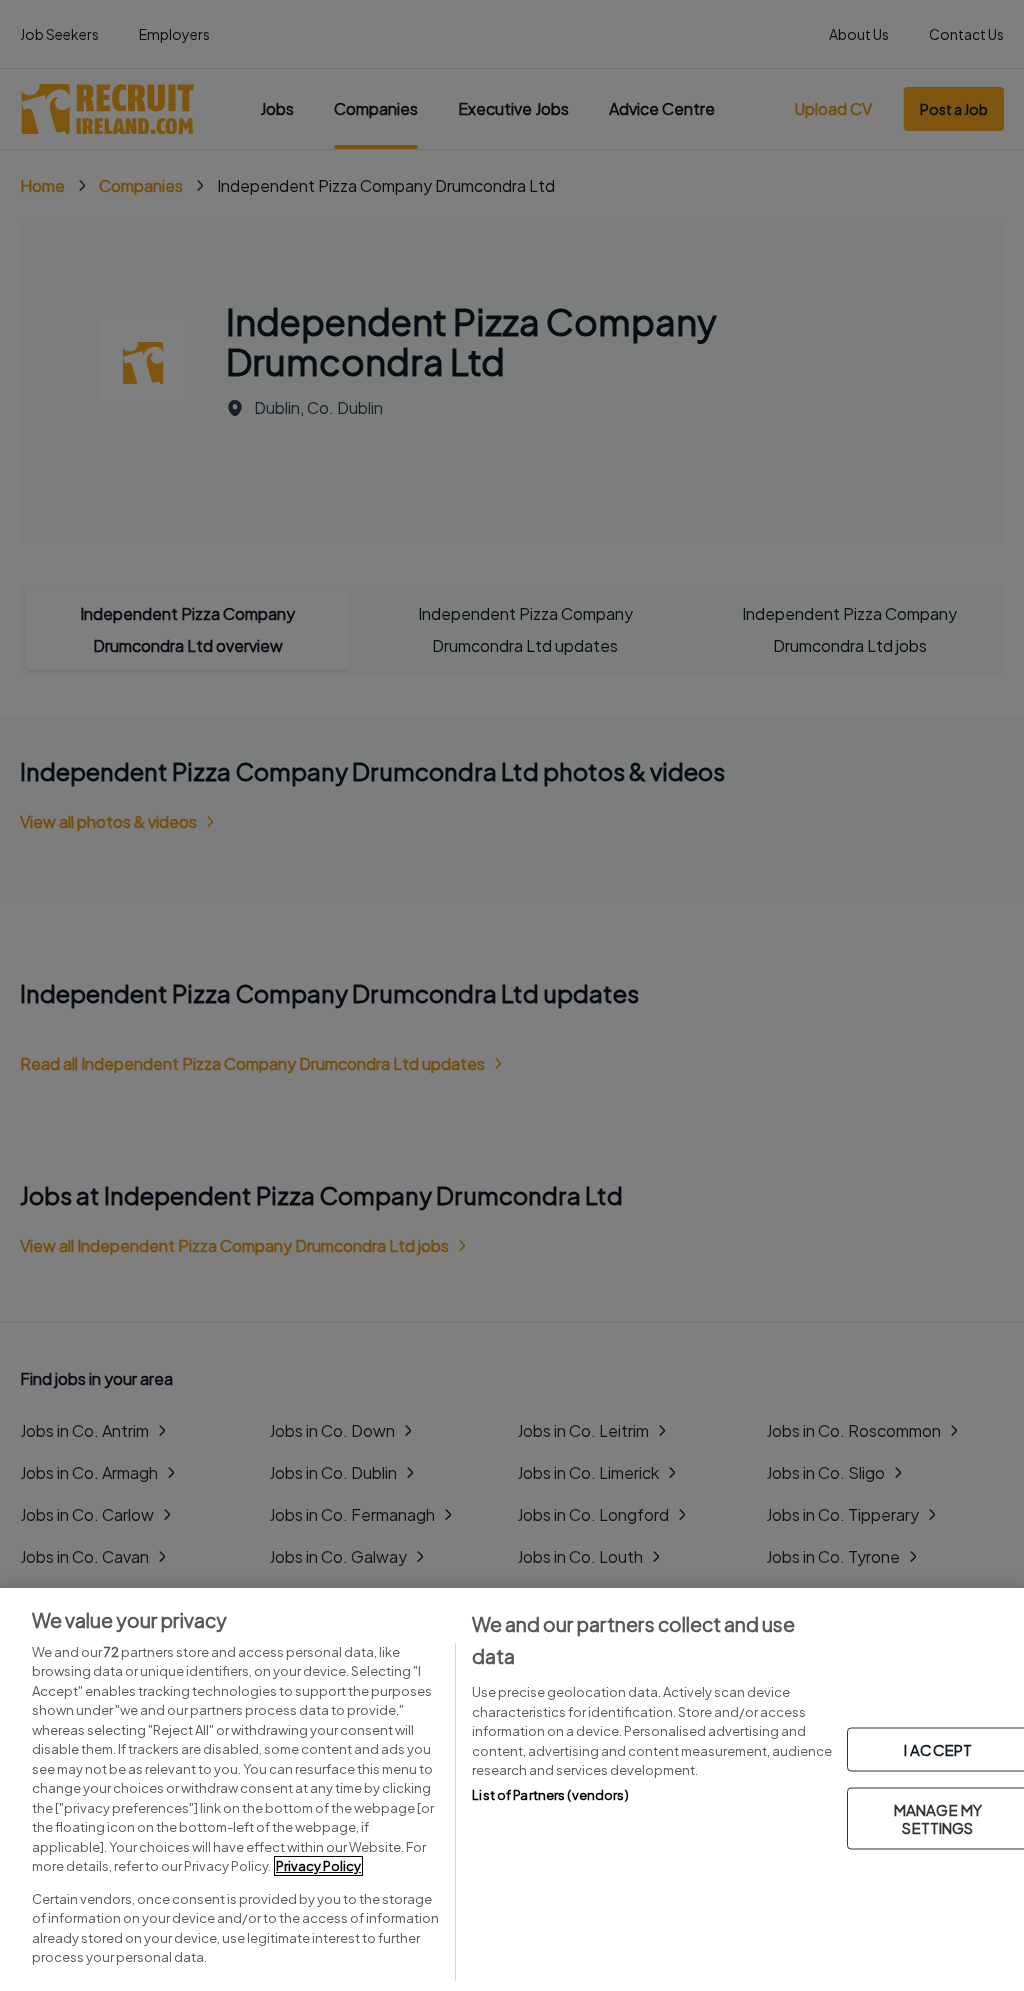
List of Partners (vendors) (550, 1795)
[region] (512, 1789)
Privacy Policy (318, 1866)
